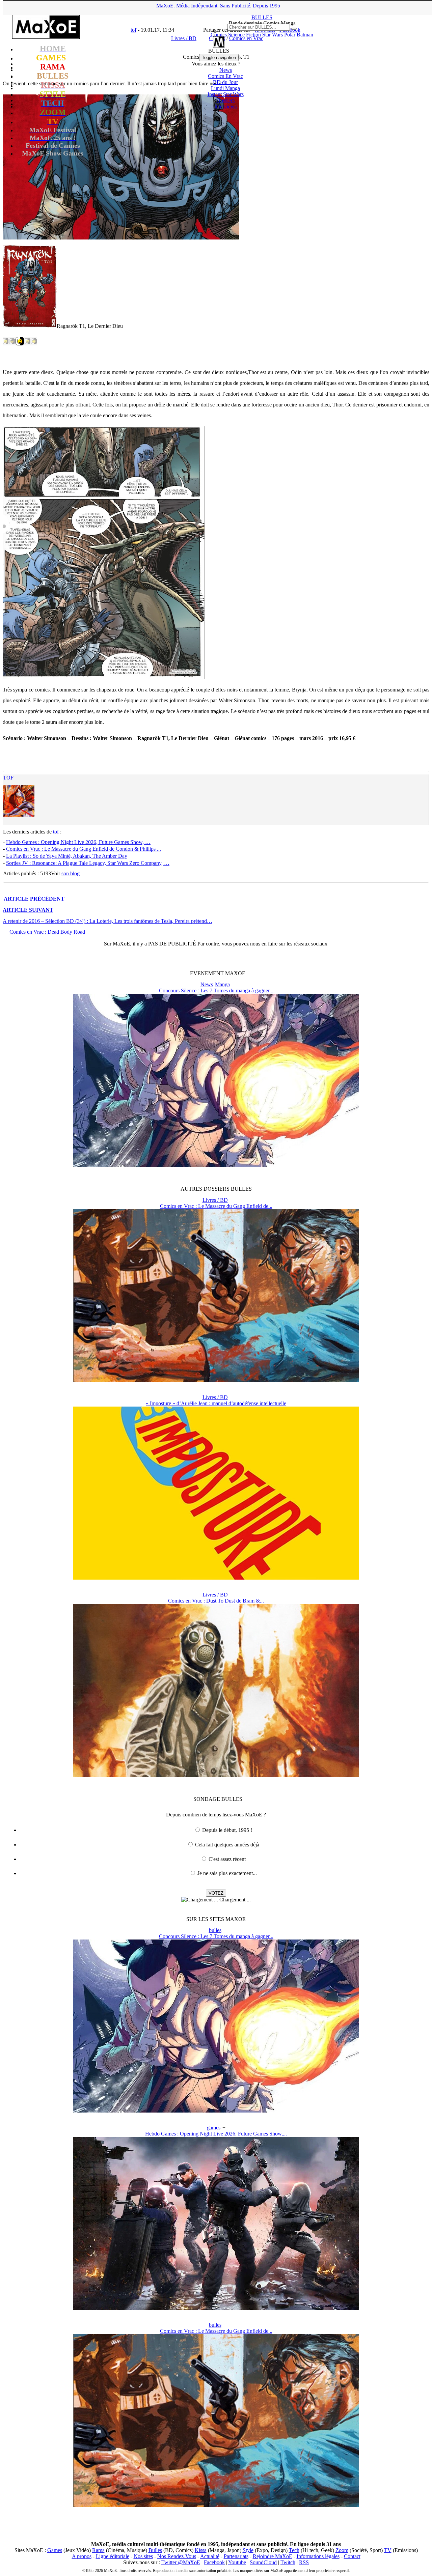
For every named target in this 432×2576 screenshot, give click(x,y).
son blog (71, 873)
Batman (305, 35)
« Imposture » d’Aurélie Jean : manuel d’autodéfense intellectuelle (216, 1403)
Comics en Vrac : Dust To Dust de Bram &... (216, 1601)
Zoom (342, 2550)
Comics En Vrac (225, 76)
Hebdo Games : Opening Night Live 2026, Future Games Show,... (216, 2134)
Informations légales (318, 2556)
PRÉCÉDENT (34, 899)
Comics (219, 35)
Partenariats (236, 2556)
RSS (304, 2562)
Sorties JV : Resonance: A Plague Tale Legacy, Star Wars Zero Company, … (88, 863)
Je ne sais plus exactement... (227, 1873)
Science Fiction (245, 35)
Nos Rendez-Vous (177, 2556)
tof (8, 778)
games (214, 2128)
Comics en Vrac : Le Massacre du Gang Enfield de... (216, 1206)
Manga (222, 984)
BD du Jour (225, 82)
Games (55, 2550)
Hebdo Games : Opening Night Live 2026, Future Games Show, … (78, 842)
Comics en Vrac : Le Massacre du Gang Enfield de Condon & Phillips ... (84, 849)
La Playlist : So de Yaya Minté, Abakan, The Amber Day (67, 856)
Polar (290, 35)
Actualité (210, 2556)
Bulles (155, 2550)
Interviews (225, 106)
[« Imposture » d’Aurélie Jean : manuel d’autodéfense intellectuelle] (216, 1578)
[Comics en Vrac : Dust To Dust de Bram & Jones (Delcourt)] (216, 1775)
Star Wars (273, 35)
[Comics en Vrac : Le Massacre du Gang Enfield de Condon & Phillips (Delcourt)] (216, 1380)
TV (388, 2550)
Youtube (237, 2562)
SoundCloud (263, 2562)
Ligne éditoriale (113, 2556)
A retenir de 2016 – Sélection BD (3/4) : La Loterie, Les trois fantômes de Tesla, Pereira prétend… (107, 921)
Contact (352, 2556)
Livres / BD (215, 1200)
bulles (215, 1930)
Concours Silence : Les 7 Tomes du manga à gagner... (216, 990)
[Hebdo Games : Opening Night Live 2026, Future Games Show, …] (216, 2308)
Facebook (214, 2562)
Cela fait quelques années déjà (227, 1845)
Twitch (288, 2562)
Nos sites (143, 2556)
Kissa (201, 2550)
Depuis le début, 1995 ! (227, 1830)
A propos (82, 2556)
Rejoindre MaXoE (273, 2556)
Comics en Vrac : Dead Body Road (47, 932)
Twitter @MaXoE (181, 2562)
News (226, 70)
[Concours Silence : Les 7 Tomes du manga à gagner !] (216, 1165)
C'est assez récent (227, 1859)
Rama (98, 2550)
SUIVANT (28, 910)
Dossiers (225, 100)
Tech (294, 2550)
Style (248, 2550)
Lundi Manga (225, 88)
